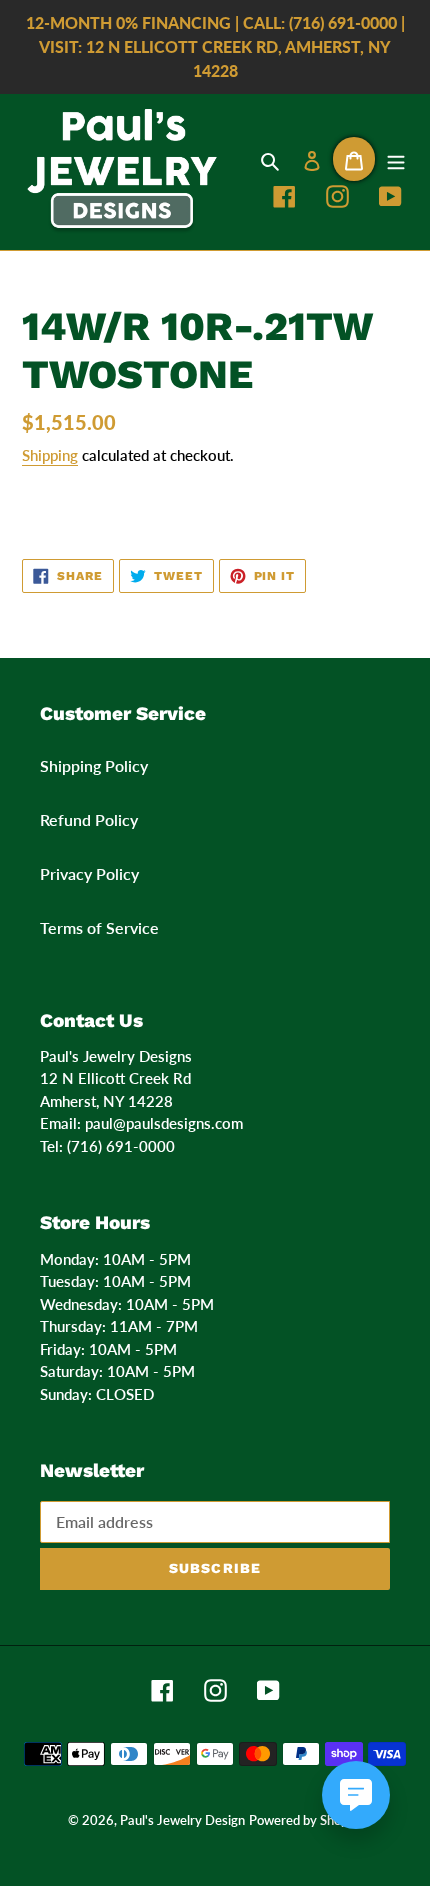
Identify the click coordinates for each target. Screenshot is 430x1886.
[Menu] (396, 159)
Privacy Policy (89, 873)
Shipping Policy (94, 765)
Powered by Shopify (306, 1820)
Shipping (50, 455)
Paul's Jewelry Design (182, 1820)
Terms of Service (99, 927)
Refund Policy (89, 819)
